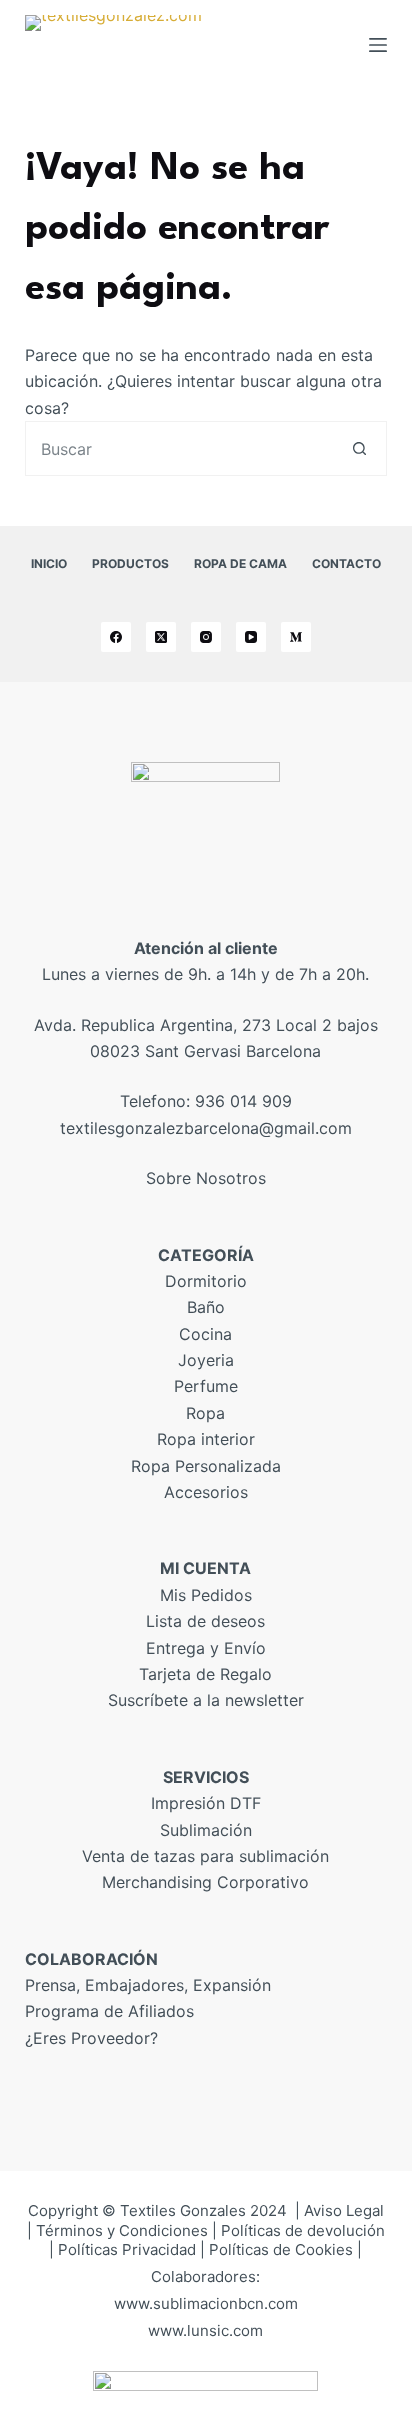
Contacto (346, 563)
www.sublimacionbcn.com (206, 2303)
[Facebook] (116, 637)
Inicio (49, 563)
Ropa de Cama (240, 563)
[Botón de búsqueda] (359, 448)
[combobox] (180, 448)
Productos (130, 563)
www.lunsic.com (205, 2330)
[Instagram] (206, 637)
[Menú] (378, 45)
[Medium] (296, 637)
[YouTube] (251, 637)
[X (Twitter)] (161, 637)
